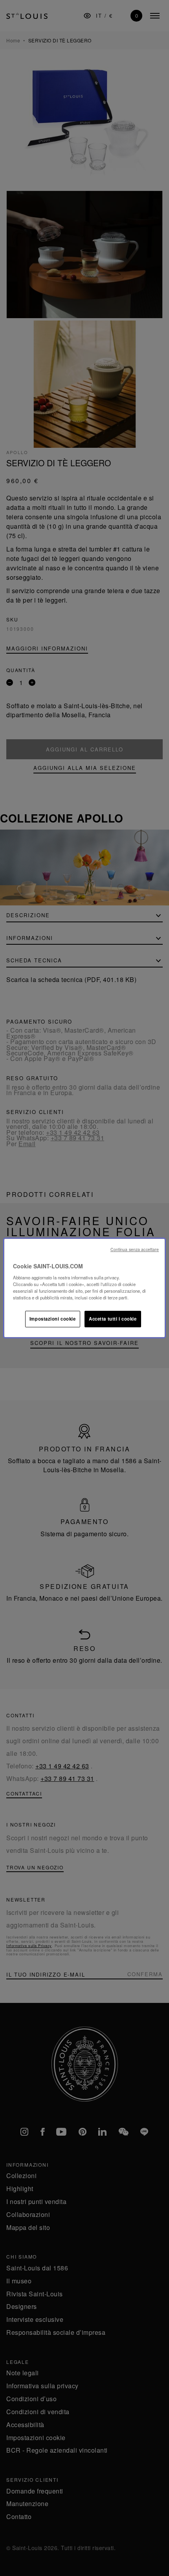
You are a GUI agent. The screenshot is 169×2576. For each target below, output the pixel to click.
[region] (85, 1288)
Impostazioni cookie (53, 1319)
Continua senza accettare (135, 1249)
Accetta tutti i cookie (113, 1319)
